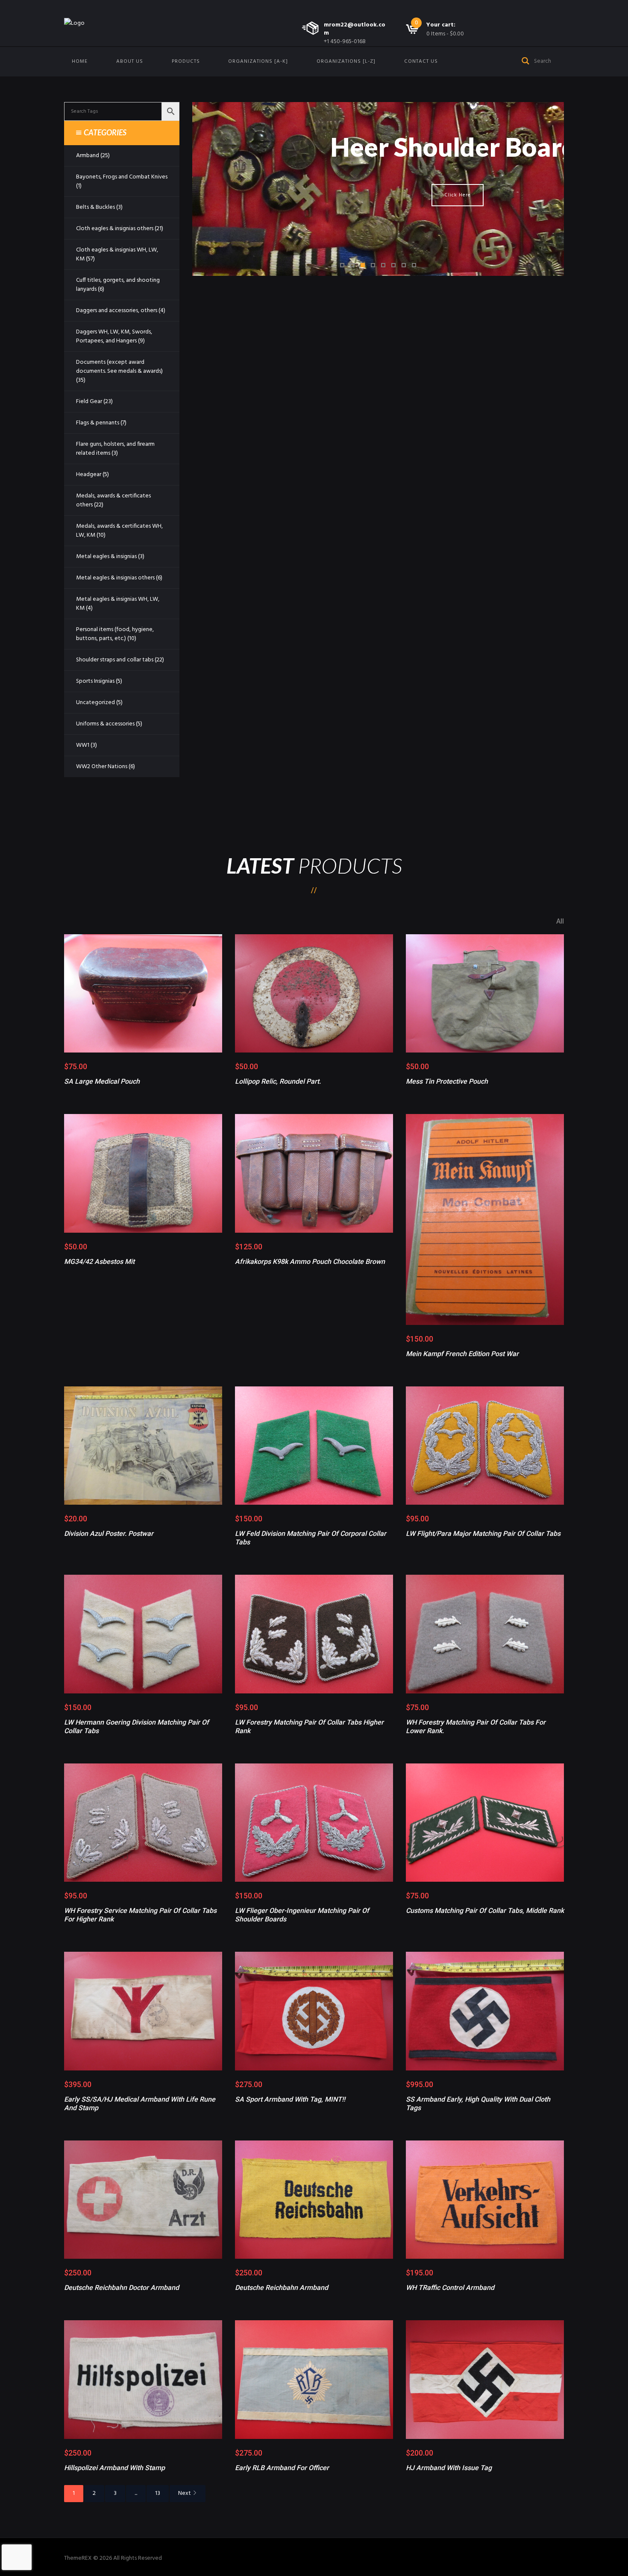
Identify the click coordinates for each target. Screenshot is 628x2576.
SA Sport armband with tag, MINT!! (290, 2099)
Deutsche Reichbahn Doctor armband (122, 2288)
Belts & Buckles (95, 207)
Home (80, 61)
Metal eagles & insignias (106, 557)
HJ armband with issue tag (449, 2468)
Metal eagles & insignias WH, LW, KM (118, 604)
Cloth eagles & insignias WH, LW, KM (117, 254)
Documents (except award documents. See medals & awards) (119, 367)
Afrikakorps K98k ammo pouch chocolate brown (310, 1262)
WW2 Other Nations (102, 767)
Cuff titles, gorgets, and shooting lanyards (118, 285)
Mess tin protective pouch (447, 1081)
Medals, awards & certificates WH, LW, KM (119, 531)
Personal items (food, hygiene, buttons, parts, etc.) (115, 634)
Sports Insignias (95, 681)
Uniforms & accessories (105, 724)
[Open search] (526, 60)
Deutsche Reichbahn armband (282, 2288)
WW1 (83, 745)
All (560, 921)
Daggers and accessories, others (117, 311)
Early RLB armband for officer (282, 2468)
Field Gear (89, 402)
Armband (88, 156)
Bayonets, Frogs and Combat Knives (122, 177)
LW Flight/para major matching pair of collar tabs (483, 1534)
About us (130, 61)
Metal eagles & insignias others (115, 578)
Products (186, 61)
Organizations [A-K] (258, 61)
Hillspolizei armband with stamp (114, 2468)
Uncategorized (95, 703)
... (136, 2493)
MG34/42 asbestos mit (99, 1262)
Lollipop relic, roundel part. (278, 1081)
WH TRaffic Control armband (450, 2288)
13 (158, 2493)
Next (185, 2493)
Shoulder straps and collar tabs (115, 660)
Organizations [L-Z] (346, 61)
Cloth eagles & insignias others (115, 229)
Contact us (421, 61)
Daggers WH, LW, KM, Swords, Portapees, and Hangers (114, 336)
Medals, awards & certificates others (113, 500)
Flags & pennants (98, 423)
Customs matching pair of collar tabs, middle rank (485, 1911)
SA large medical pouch (102, 1081)
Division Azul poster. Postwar (109, 1534)
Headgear (89, 475)
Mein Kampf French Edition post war (462, 1354)
